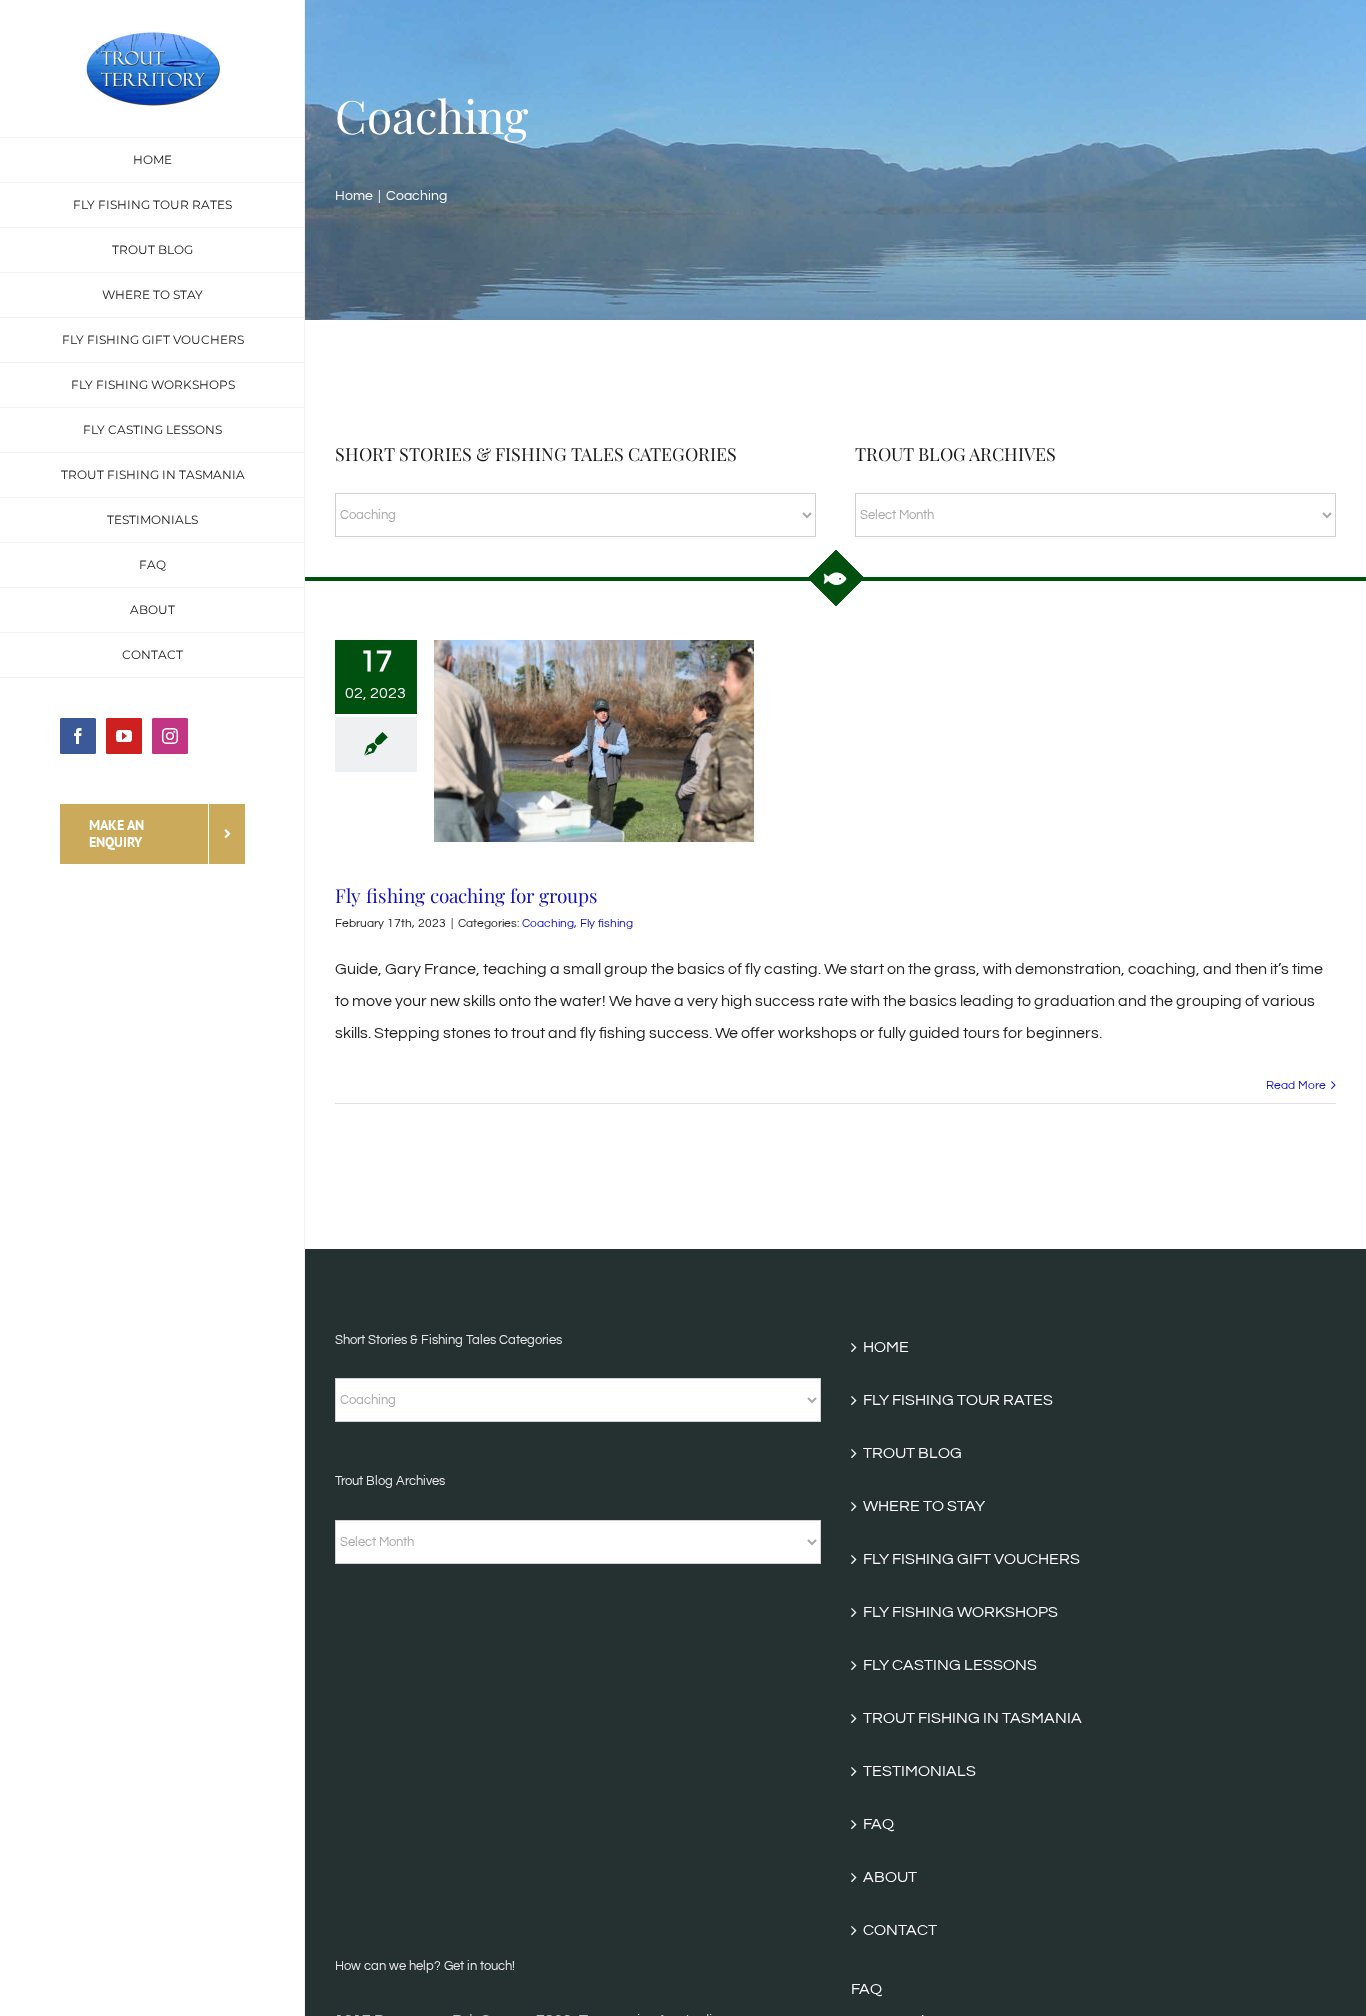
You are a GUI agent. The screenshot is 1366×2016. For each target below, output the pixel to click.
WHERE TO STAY (924, 1506)
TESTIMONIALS (919, 1771)
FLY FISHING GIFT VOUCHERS (971, 1559)
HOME (886, 1347)
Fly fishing (606, 923)
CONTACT (900, 1930)
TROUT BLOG (912, 1453)
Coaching (548, 923)
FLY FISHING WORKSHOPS (960, 1612)
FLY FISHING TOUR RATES (958, 1400)
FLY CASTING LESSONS (950, 1665)
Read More (1296, 1085)
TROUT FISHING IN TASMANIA (972, 1718)
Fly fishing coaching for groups (466, 895)
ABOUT (890, 1877)
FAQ (878, 1824)
